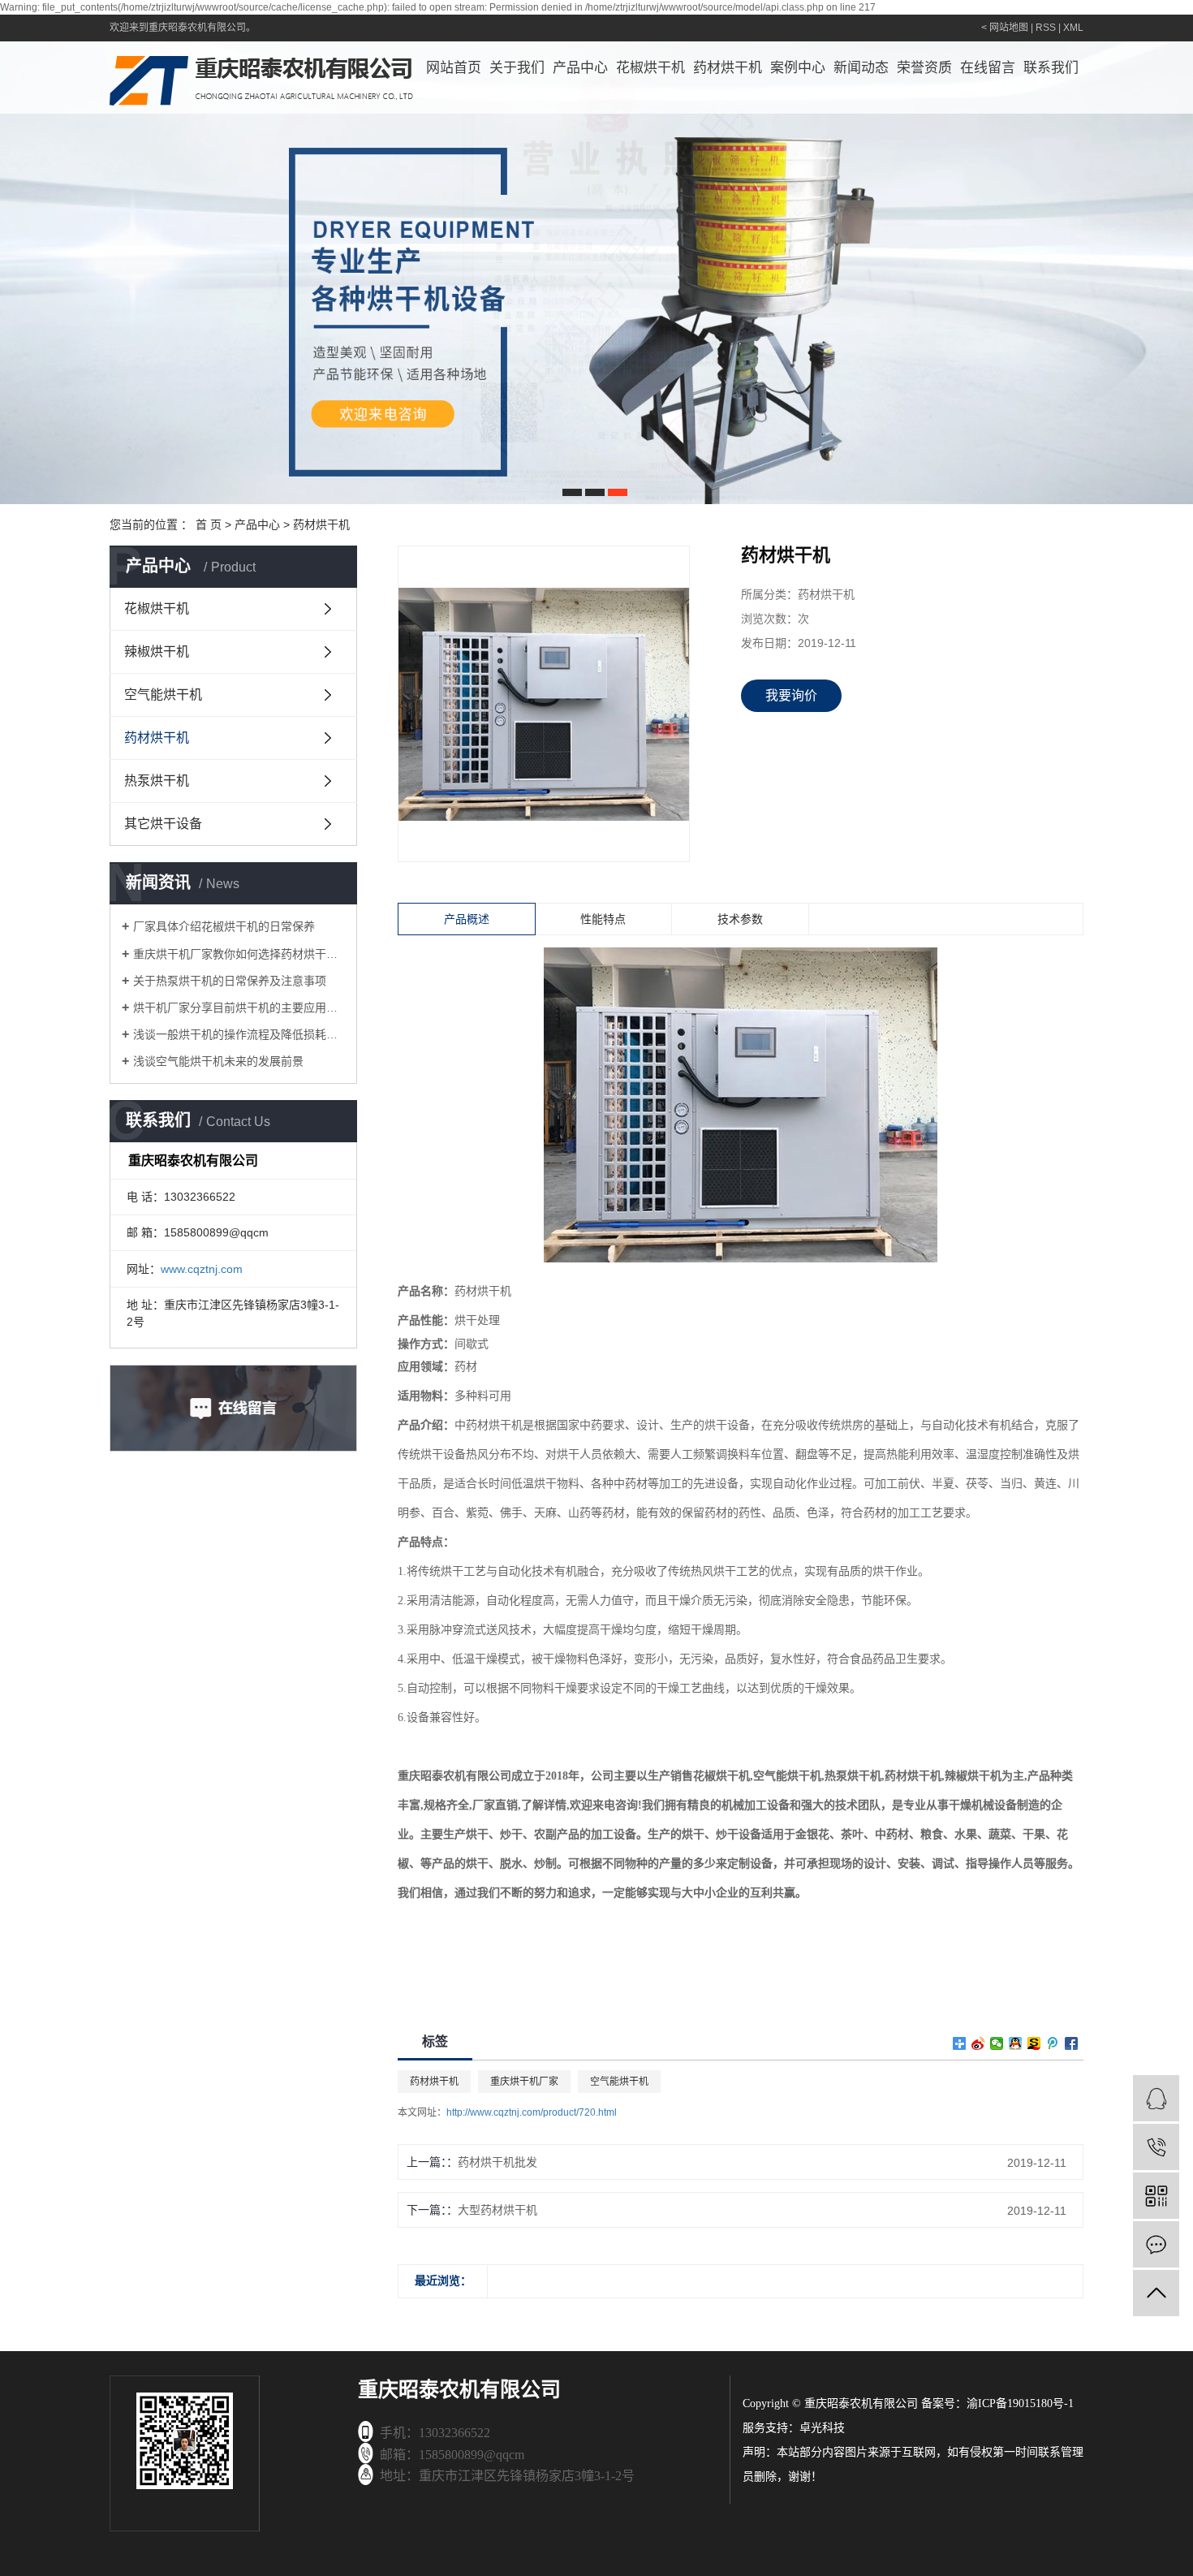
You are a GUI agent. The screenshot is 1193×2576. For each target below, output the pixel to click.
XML (1073, 28)
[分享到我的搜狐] (1034, 2043)
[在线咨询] (1156, 2098)
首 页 (209, 524)
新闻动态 (861, 68)
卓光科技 (822, 2428)
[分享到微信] (997, 2043)
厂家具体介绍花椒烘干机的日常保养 (224, 926)
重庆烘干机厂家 (524, 2082)
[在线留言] (1156, 2244)
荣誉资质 (924, 68)
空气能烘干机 (163, 695)
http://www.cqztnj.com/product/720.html (532, 2112)
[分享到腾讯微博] (1053, 2043)
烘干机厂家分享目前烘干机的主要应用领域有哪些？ (239, 1008)
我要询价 (791, 695)
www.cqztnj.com (202, 1269)
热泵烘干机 (157, 781)
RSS (1046, 28)
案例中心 (798, 68)
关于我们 (517, 68)
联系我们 (1051, 68)
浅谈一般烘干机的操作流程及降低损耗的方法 (239, 1034)
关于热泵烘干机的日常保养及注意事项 (230, 981)
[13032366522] (1156, 2147)
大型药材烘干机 (497, 2210)
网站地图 (1009, 28)
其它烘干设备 (163, 824)
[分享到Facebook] (1072, 2043)
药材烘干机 (728, 68)
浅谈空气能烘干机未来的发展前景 (218, 1061)
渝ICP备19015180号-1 (1020, 2403)
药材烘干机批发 (497, 2162)
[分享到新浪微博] (978, 2043)
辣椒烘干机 (157, 652)
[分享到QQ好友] (1016, 2043)
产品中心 (580, 68)
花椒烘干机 (650, 68)
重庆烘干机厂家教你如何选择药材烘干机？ (239, 954)
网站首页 (454, 68)
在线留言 (988, 68)
